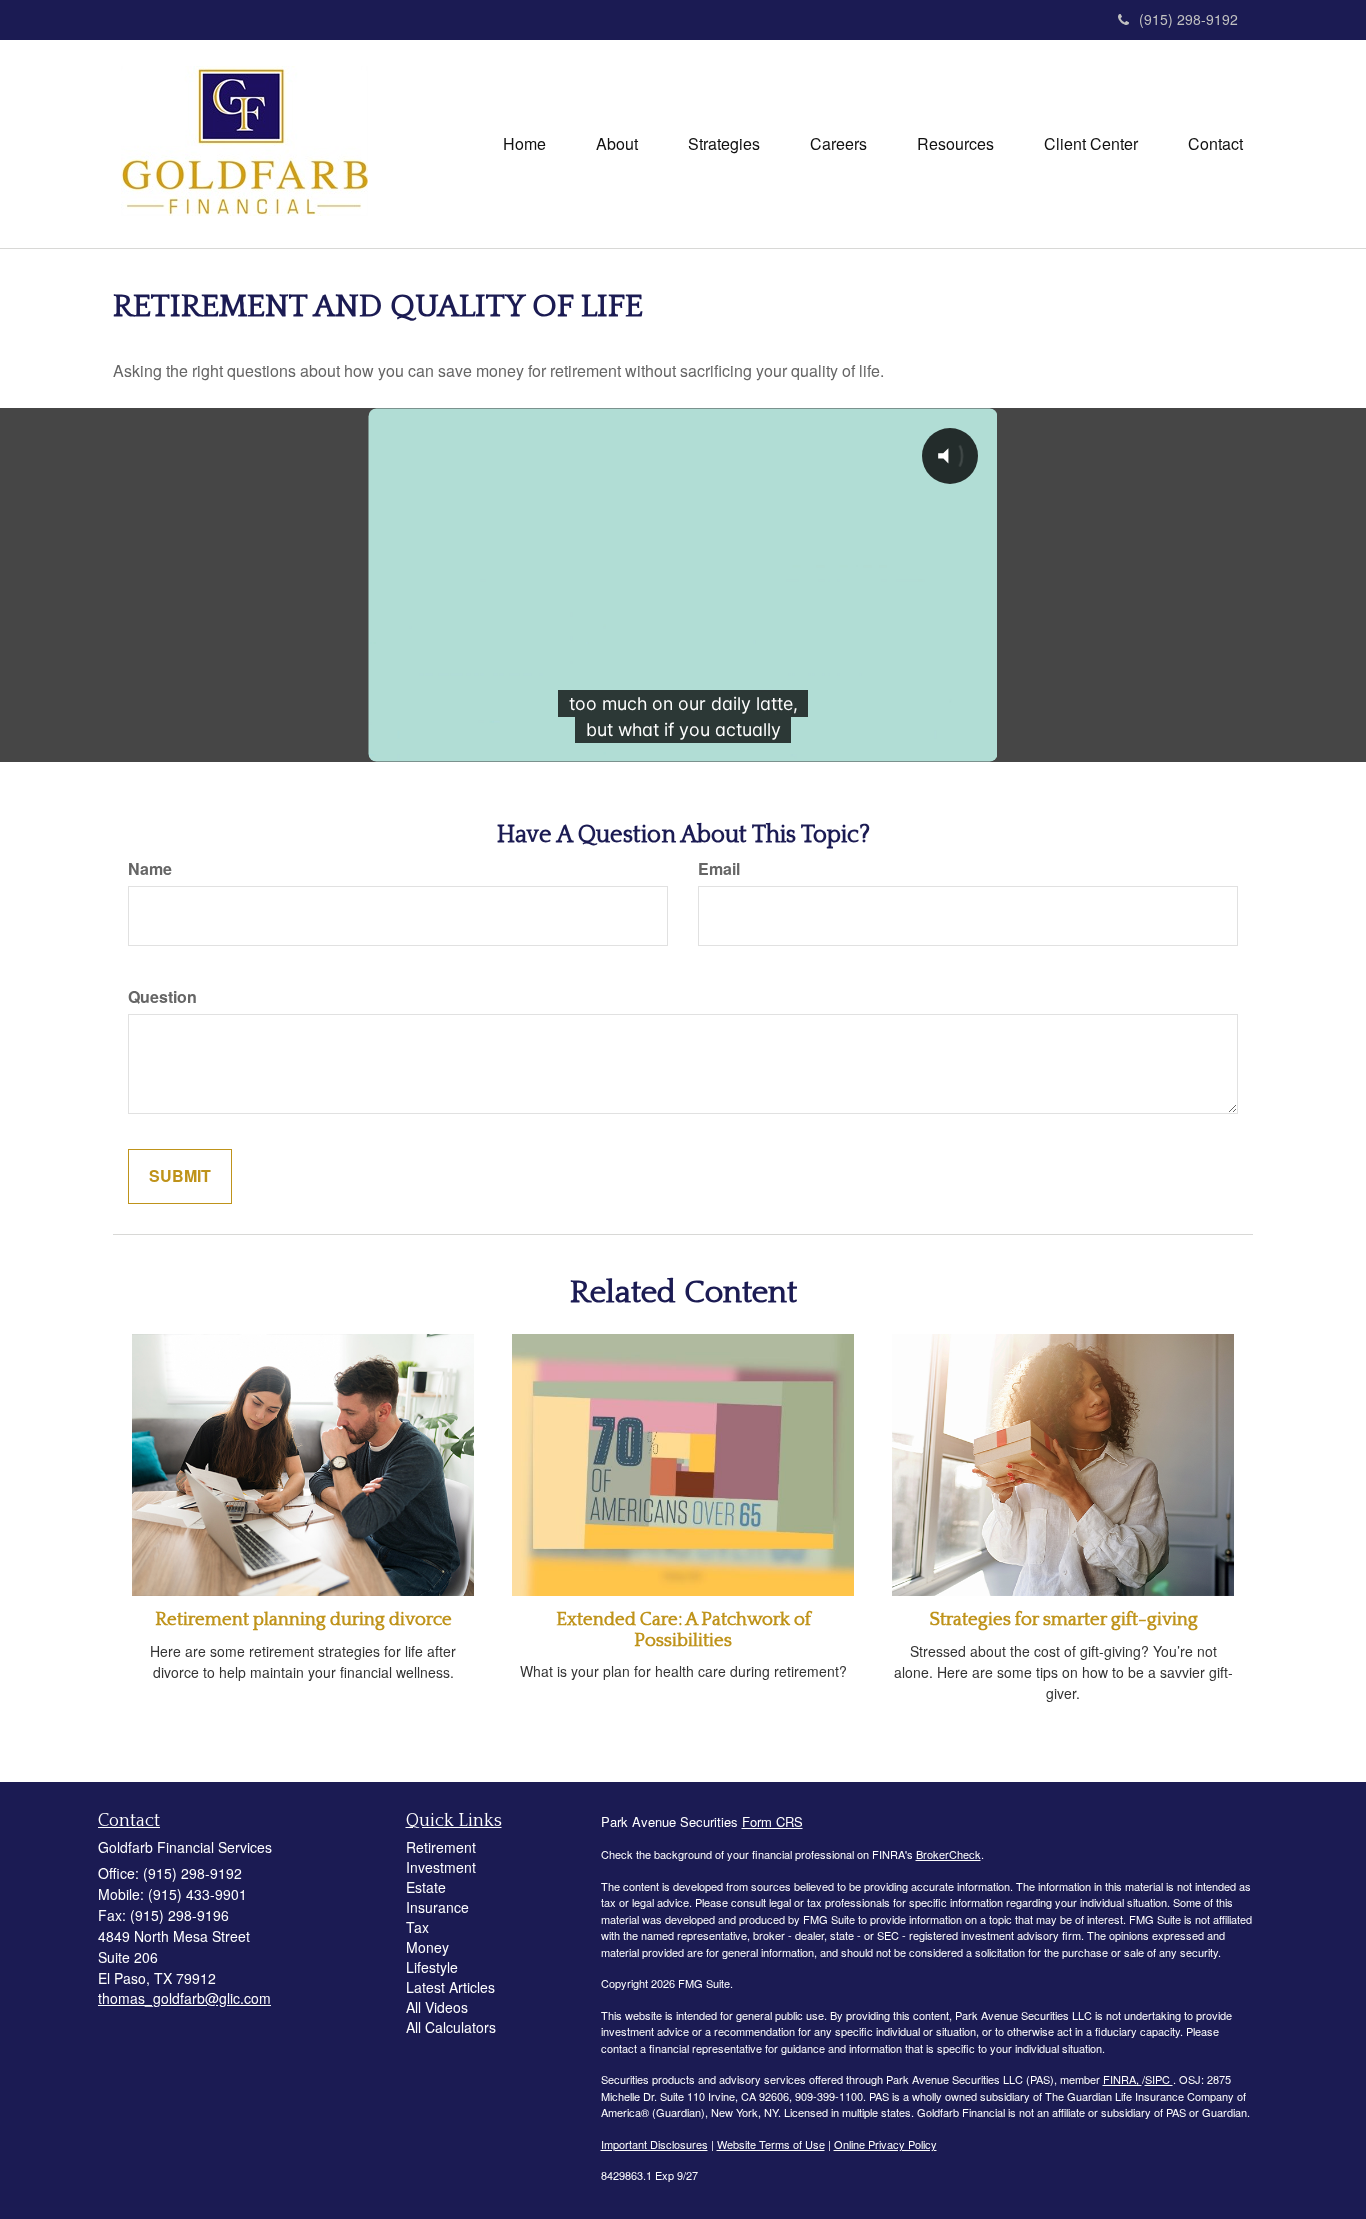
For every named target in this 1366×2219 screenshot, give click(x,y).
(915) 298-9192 (1188, 19)
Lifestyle (432, 1967)
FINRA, (1122, 2079)
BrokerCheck (948, 1854)
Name (150, 869)
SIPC (1159, 2079)
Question (162, 997)
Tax (417, 1927)
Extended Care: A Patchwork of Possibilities (683, 1630)
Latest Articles (450, 1987)
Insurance (437, 1907)
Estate (426, 1887)
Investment (441, 1867)
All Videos (437, 2007)
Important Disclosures (654, 2144)
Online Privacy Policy (885, 2144)
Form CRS (772, 1821)
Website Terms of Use (771, 2144)
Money (427, 1947)
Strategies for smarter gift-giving (1063, 1619)
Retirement (441, 1847)
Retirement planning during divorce (303, 1619)
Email (719, 869)
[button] (617, 144)
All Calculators (451, 2027)
